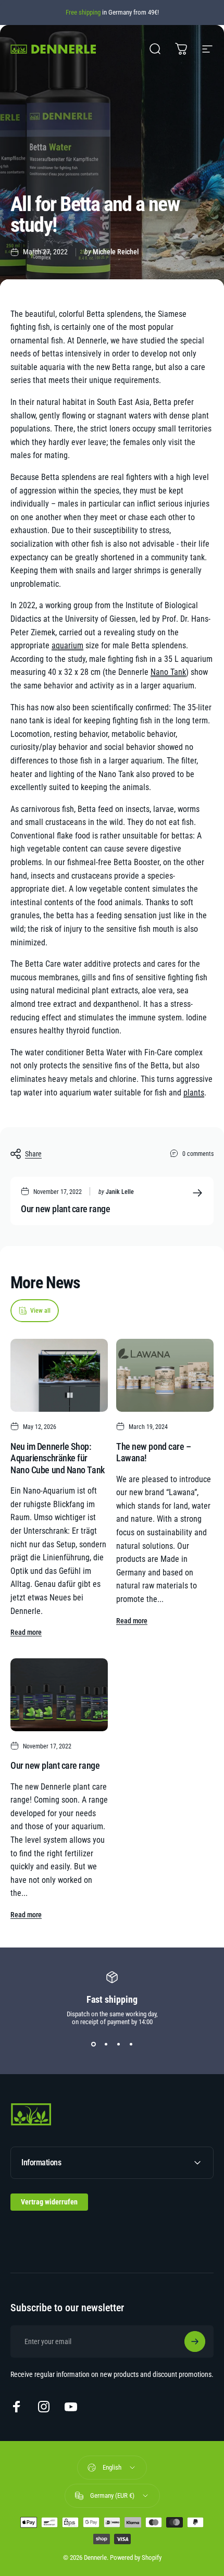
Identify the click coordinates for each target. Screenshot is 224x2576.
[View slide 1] (93, 2044)
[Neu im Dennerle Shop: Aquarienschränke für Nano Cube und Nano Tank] (59, 1375)
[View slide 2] (106, 2044)
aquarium (67, 645)
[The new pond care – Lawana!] (165, 1375)
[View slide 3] (118, 2044)
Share (33, 1154)
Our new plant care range (65, 1209)
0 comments (198, 1154)
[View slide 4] (131, 2044)
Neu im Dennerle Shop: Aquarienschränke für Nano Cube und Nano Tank (58, 1458)
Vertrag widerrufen (49, 2202)
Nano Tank (168, 672)
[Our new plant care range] (59, 1695)
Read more (26, 1632)
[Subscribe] (195, 2341)
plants (194, 1093)
